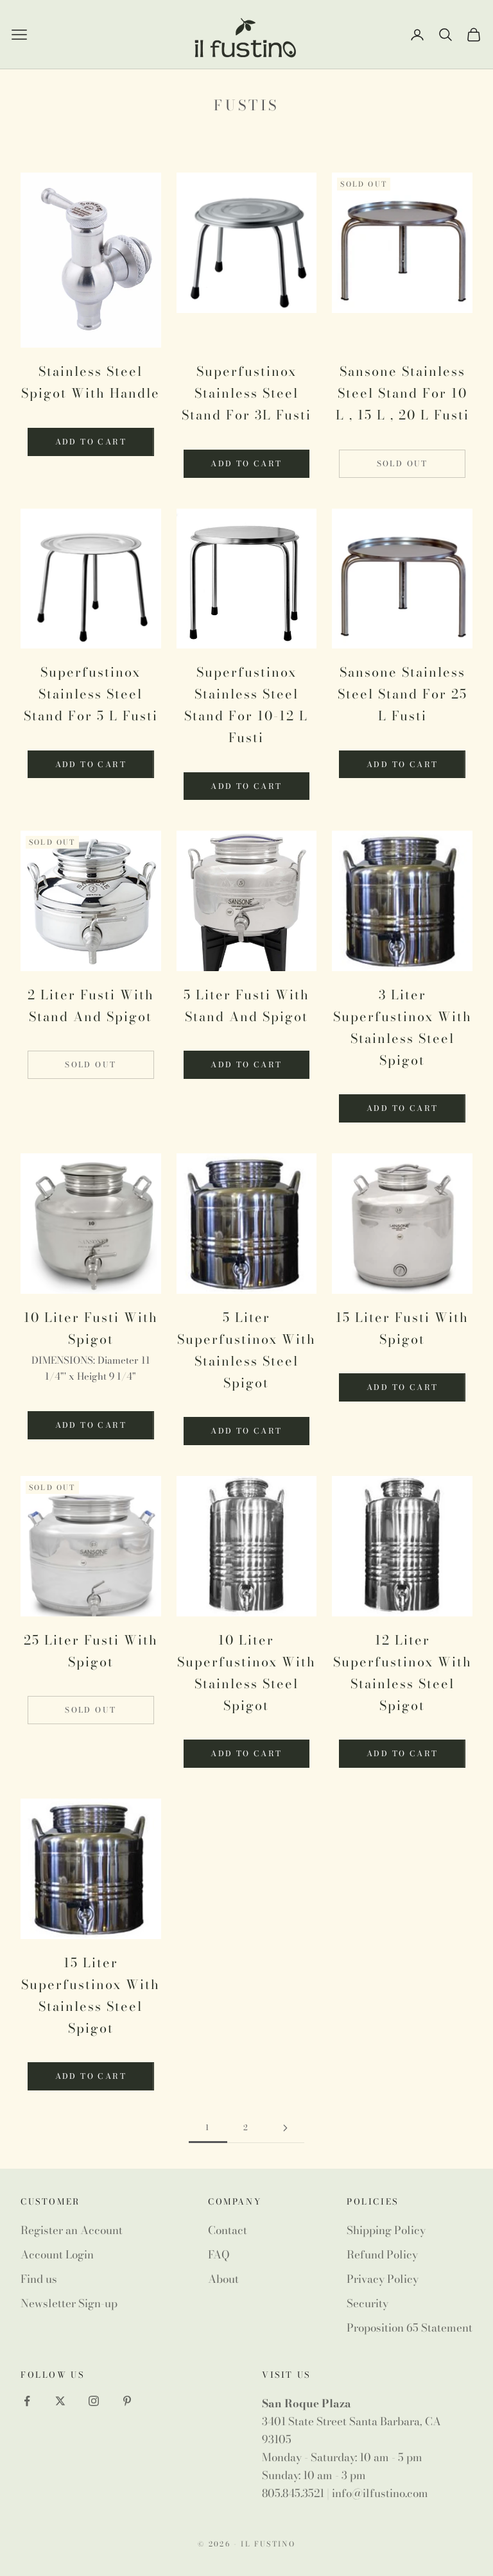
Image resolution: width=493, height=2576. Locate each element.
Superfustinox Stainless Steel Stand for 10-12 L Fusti (246, 705)
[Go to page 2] (285, 2128)
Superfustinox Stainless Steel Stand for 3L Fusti (246, 393)
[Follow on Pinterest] (127, 2401)
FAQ (219, 2255)
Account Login (57, 2255)
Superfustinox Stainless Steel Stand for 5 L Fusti (91, 694)
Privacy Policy (383, 2279)
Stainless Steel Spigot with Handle (91, 382)
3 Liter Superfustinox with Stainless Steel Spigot (402, 1027)
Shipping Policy (386, 2230)
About (223, 2279)
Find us (39, 2279)
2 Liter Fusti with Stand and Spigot (91, 1005)
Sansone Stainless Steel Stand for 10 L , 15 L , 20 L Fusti (402, 393)
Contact (228, 2230)
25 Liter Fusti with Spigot (91, 1651)
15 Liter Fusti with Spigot (402, 1328)
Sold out (402, 463)
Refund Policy (382, 2255)
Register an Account (72, 2230)
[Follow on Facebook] (27, 2401)
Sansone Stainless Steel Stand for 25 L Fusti (402, 694)
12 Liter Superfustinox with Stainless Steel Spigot (402, 1673)
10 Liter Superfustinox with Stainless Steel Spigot (246, 1673)
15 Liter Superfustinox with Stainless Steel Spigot (91, 1995)
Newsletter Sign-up (69, 2303)
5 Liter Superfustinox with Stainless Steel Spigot (246, 1350)
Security (368, 2303)
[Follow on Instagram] (94, 2401)
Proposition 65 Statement (410, 2328)
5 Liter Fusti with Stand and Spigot (246, 1005)
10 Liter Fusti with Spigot (91, 1328)
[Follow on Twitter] (60, 2401)
